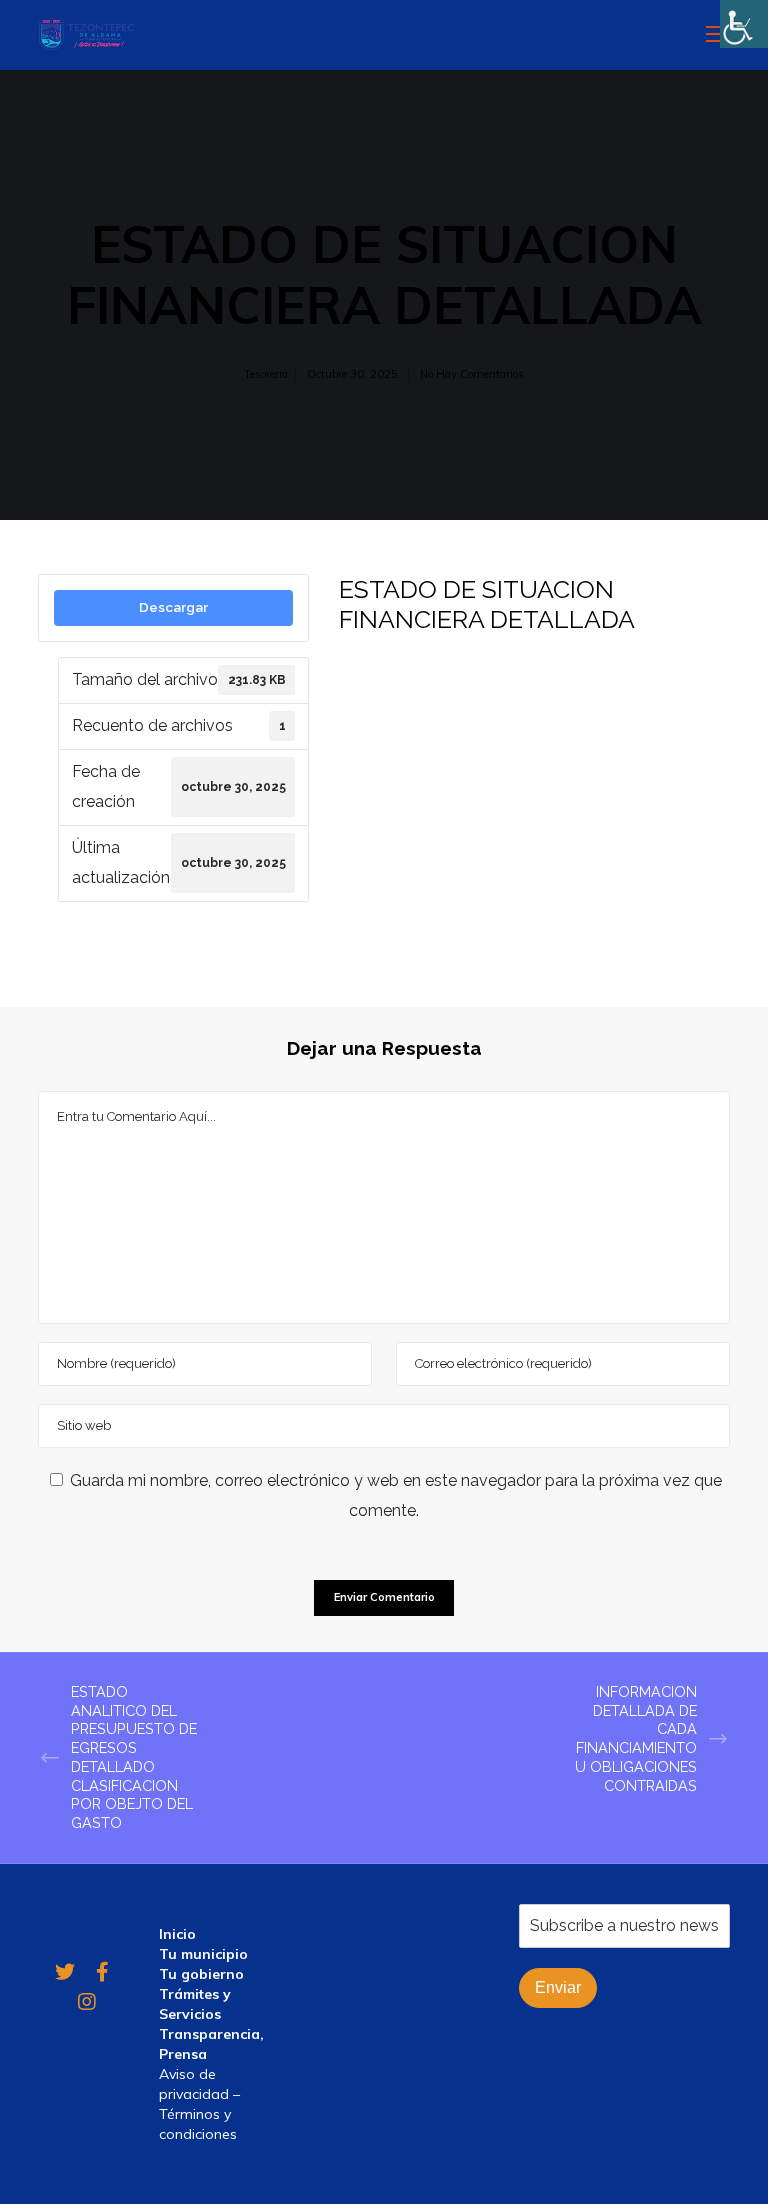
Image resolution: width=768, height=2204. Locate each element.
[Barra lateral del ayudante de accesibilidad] (744, 24)
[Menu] (709, 35)
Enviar (558, 1987)
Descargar (173, 607)
